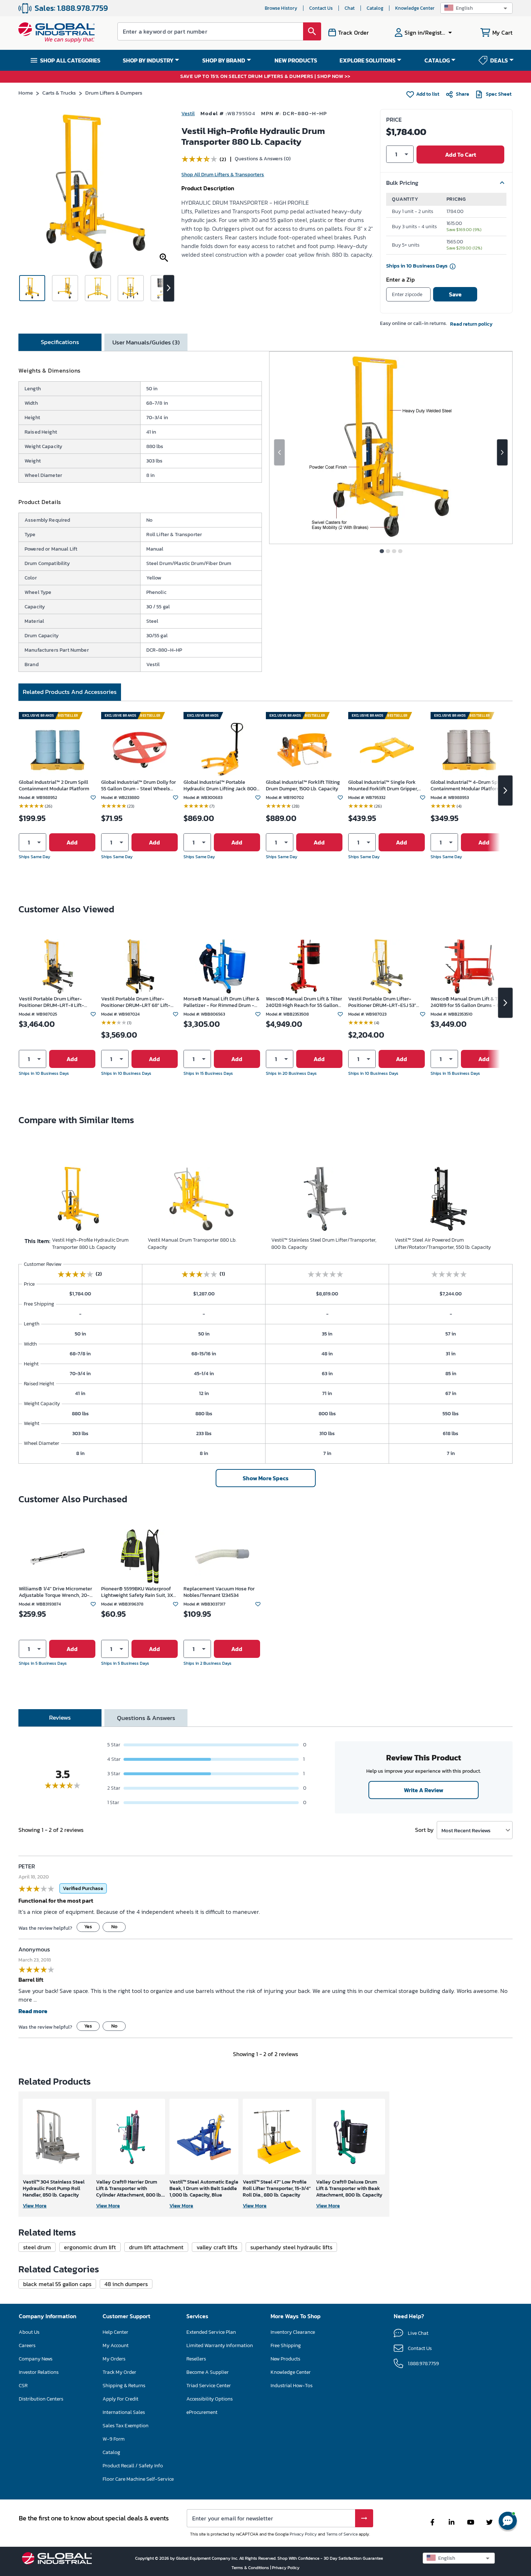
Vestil (188, 114)
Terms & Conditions (251, 2568)
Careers (27, 2345)
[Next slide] (502, 452)
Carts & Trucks (59, 93)
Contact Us (321, 8)
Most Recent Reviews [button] (466, 1830)
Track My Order (119, 2372)
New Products (285, 2359)
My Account (116, 2345)
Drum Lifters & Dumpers (114, 93)
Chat (350, 8)
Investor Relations (39, 2372)
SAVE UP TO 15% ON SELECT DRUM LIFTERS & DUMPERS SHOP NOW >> (265, 77)
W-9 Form (114, 2439)
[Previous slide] (279, 452)
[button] (476, 8)
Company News (36, 2359)
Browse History (281, 8)
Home (26, 93)
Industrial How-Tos (292, 2386)
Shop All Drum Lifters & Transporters (223, 175)
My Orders (114, 2359)
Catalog (375, 8)
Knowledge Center (415, 8)
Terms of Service (342, 2534)
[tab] (60, 342)
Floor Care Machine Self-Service (138, 2479)
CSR (23, 2386)
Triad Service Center (209, 2386)
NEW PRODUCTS (296, 60)
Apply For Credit (120, 2399)
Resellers (196, 2359)
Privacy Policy (303, 2534)
